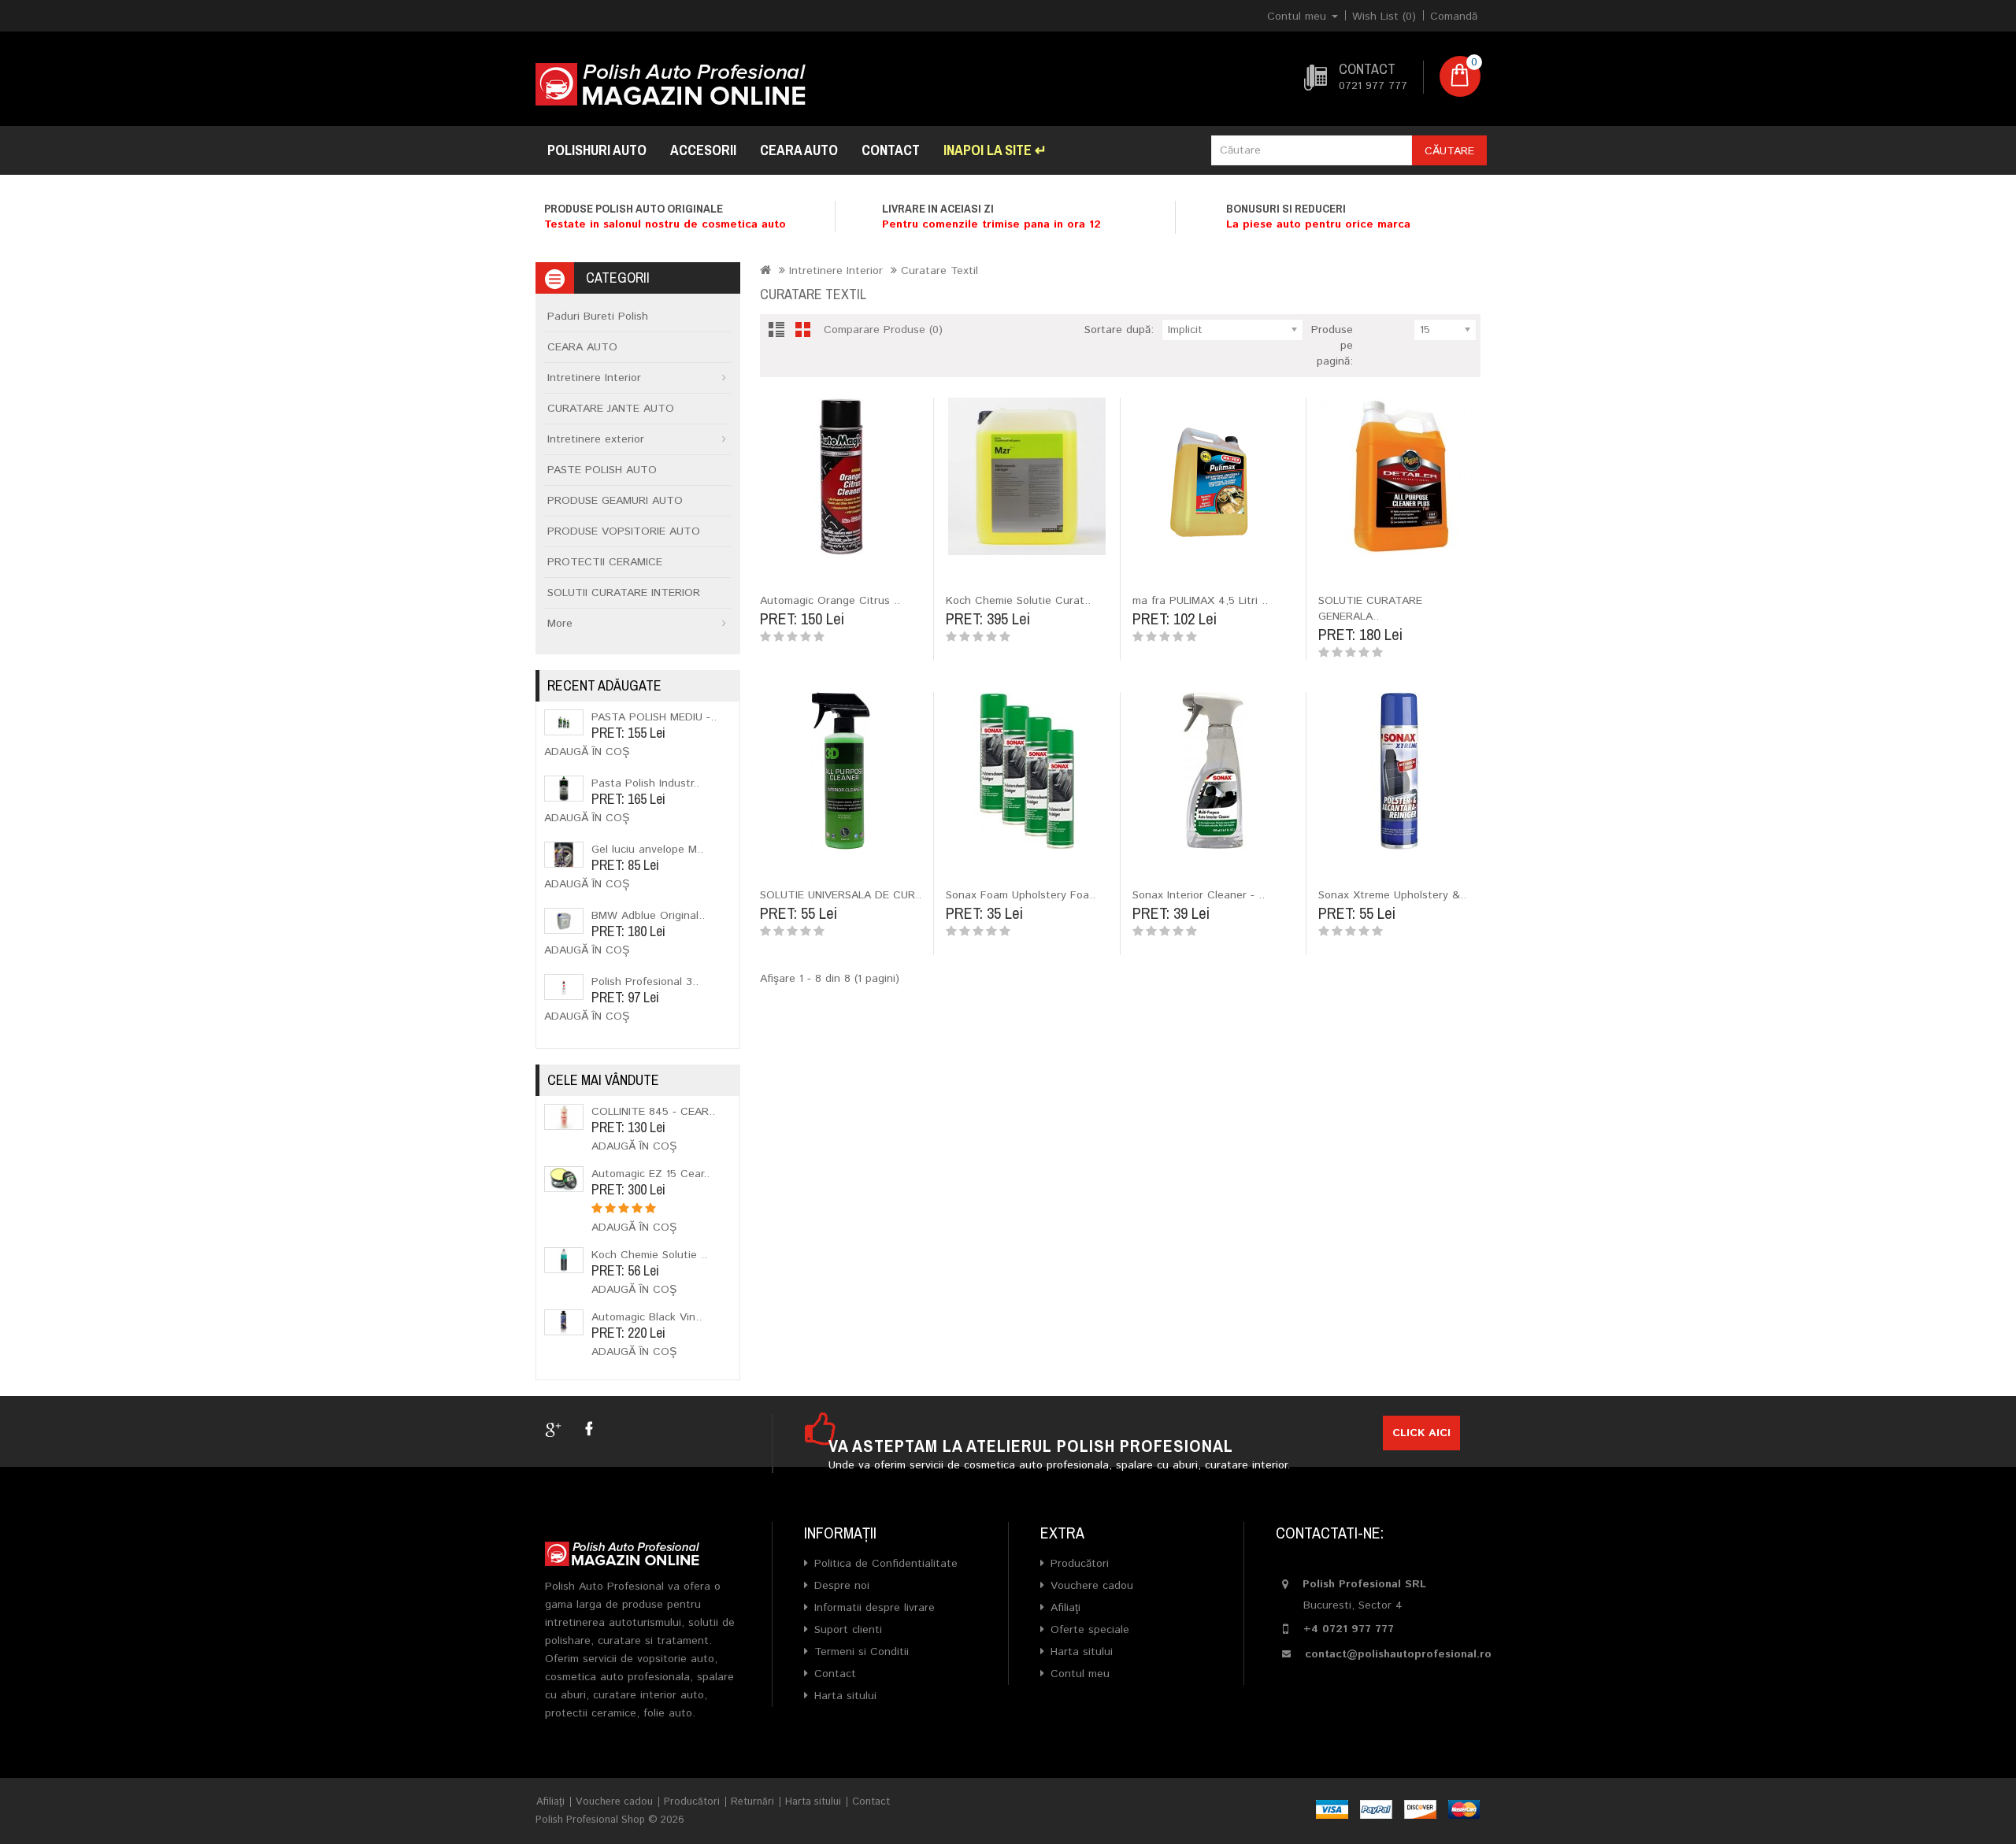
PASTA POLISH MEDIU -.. (654, 717)
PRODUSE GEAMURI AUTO (615, 501)
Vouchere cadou (1092, 1586)
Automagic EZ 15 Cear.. (650, 1174)
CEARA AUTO (799, 150)
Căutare (1449, 151)
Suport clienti (848, 1630)
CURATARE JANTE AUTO (611, 409)
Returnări (752, 1802)
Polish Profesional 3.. (645, 982)
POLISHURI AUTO (597, 150)
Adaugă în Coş (587, 752)
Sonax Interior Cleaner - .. (1199, 895)
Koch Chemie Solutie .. (649, 1255)
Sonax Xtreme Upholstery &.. (1392, 895)
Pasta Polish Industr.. (645, 783)
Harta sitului (845, 1696)
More (560, 624)
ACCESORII (703, 150)
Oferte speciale (1090, 1630)
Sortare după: (1119, 330)
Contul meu (1080, 1674)
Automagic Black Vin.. (647, 1317)
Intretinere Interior (594, 378)
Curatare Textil (939, 271)
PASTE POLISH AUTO (602, 470)
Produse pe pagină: (1332, 346)
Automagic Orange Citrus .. (830, 601)
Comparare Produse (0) (883, 330)
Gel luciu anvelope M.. (647, 850)
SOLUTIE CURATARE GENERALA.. (1370, 609)
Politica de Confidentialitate (886, 1564)
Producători (1080, 1564)
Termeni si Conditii (862, 1652)
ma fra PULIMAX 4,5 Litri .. (1200, 601)
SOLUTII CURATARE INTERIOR (624, 593)
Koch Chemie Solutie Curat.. (1018, 601)
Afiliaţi (1065, 1608)
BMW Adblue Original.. (648, 916)
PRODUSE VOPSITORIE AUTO (624, 531)
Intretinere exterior (596, 439)
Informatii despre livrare (875, 1608)
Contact (891, 150)
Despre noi (842, 1586)
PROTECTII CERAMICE (605, 562)
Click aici (1421, 1433)
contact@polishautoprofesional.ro (1398, 1654)
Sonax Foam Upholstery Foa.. (1021, 895)
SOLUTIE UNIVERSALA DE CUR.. (841, 895)
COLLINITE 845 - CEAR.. (653, 1112)
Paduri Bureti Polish (598, 317)
